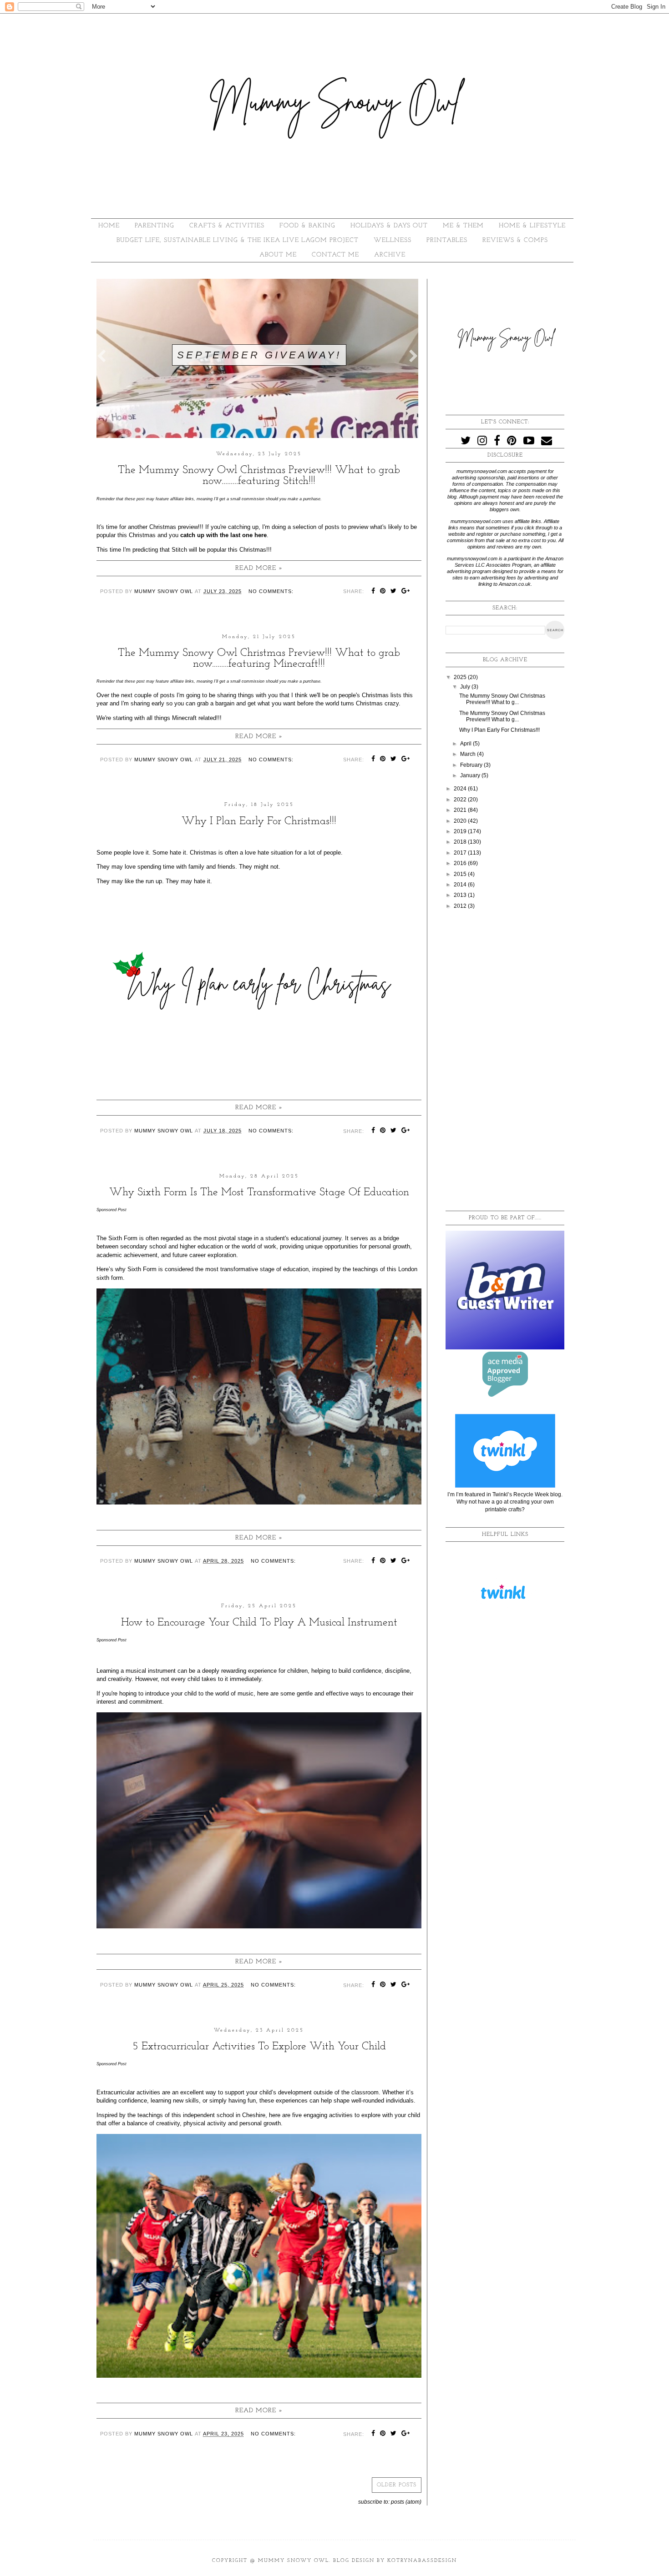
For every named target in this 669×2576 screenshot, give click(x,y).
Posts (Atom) (406, 2502)
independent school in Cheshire (224, 2115)
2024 (461, 789)
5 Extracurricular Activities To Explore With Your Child (259, 2047)
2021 (461, 810)
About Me (278, 255)
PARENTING (155, 226)
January (471, 775)
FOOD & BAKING (307, 226)
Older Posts (397, 2485)
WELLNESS (393, 240)
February (472, 765)
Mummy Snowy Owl (294, 2561)
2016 (461, 863)
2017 (461, 853)
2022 (461, 800)
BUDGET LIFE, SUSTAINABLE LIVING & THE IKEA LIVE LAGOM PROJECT (238, 240)
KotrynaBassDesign (422, 2561)
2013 (461, 895)
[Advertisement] (505, 1061)
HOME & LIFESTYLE (532, 226)
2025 (461, 677)
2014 (461, 885)
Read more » (259, 568)
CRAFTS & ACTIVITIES (227, 226)
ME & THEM (463, 226)
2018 (461, 842)
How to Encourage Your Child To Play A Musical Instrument (259, 1623)
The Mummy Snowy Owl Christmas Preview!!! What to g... (502, 699)
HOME (109, 226)
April (466, 744)
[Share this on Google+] (406, 592)
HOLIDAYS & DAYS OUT (389, 226)
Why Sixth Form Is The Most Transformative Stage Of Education (259, 1192)
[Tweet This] (394, 592)
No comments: (271, 591)
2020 (461, 821)
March (469, 754)
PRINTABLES (447, 240)
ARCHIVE (390, 255)
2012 (461, 906)
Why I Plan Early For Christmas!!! (259, 821)
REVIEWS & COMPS (515, 240)
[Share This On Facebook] (373, 592)
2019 (461, 831)
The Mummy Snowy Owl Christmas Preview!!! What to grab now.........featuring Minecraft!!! (259, 659)
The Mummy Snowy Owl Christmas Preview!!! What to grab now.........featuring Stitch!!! (259, 476)
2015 (461, 874)
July (466, 687)
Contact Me (335, 255)
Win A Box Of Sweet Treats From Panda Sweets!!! (262, 348)
